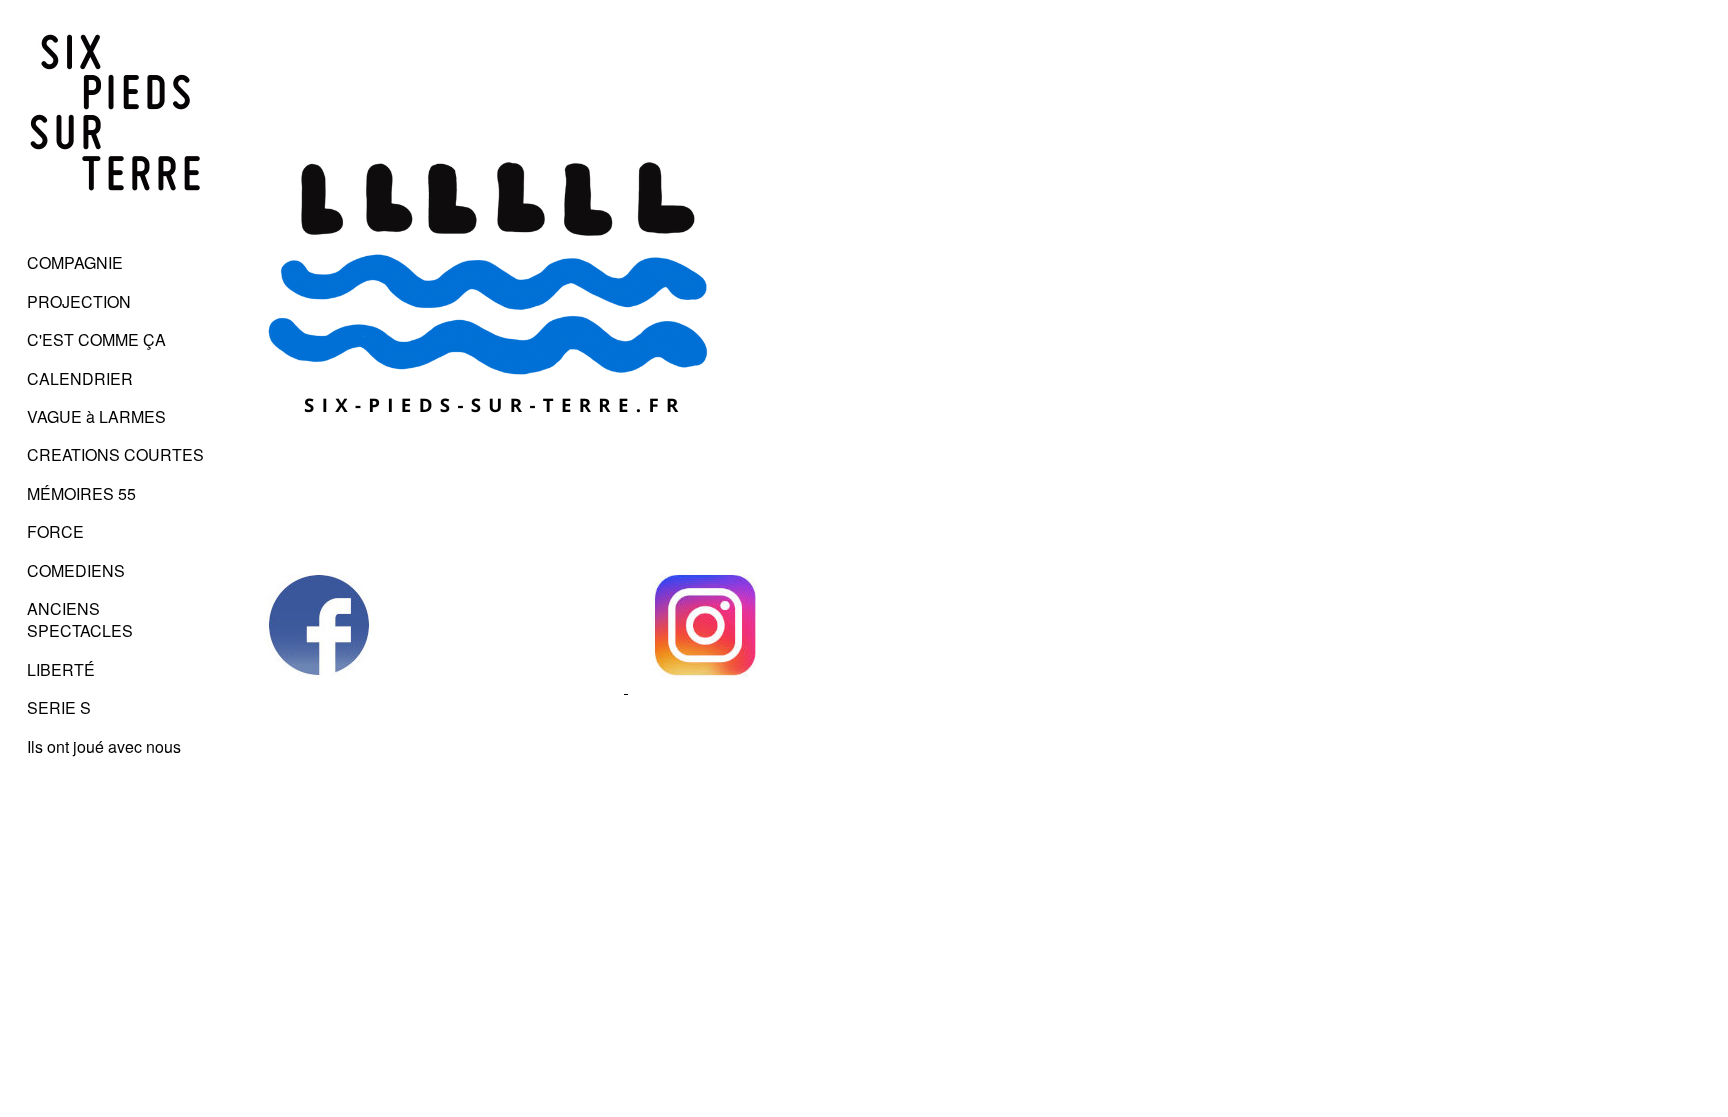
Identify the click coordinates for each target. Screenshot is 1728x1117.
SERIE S (59, 707)
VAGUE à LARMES (96, 416)
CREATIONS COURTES (115, 454)
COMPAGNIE (75, 262)
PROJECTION (79, 301)
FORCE (55, 531)
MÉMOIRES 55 (81, 493)
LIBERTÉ (61, 669)
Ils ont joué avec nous (104, 746)
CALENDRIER (80, 378)
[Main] (116, 224)
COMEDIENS (76, 570)
